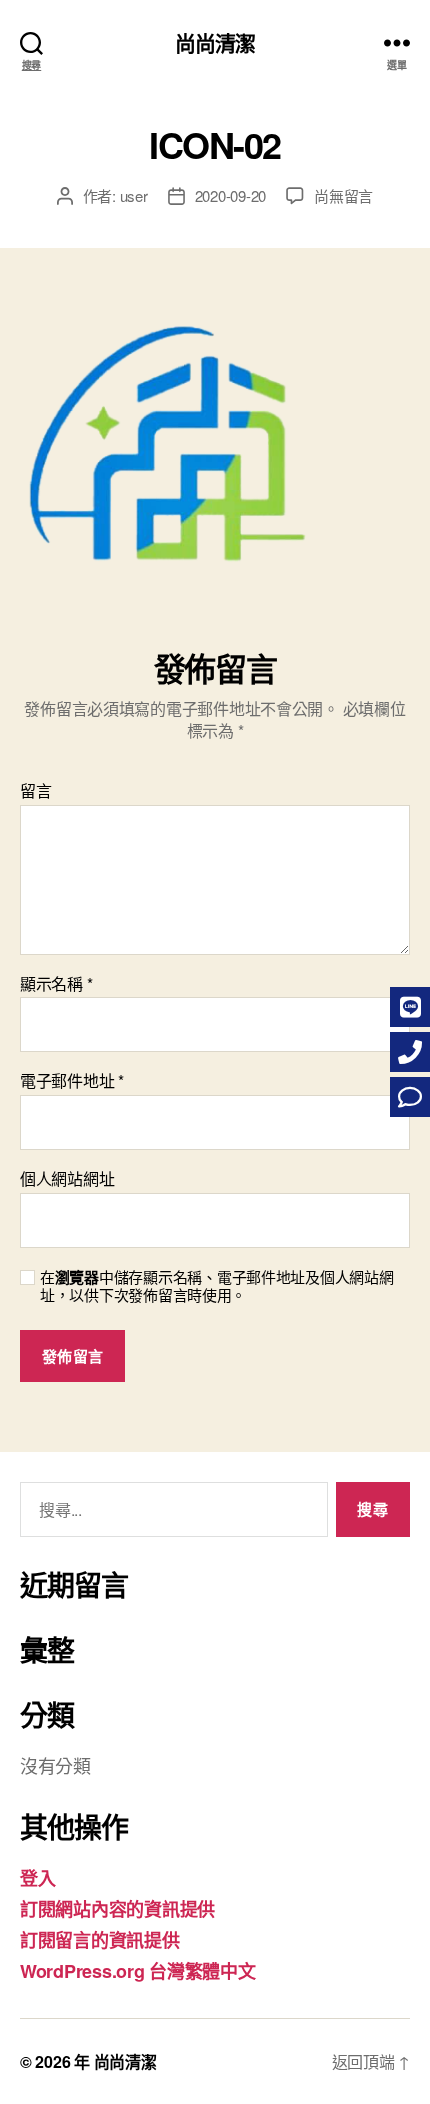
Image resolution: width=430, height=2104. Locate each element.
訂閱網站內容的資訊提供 (117, 1909)
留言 (35, 791)
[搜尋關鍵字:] (170, 1513)
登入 (37, 1878)
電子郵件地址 (72, 1081)
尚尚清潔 (215, 42)
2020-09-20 (230, 195)
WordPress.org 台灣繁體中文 (138, 1971)
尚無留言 (343, 195)
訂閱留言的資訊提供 (100, 1940)
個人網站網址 (67, 1179)
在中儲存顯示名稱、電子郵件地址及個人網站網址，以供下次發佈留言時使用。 (217, 1287)
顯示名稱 (56, 984)
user (134, 195)
